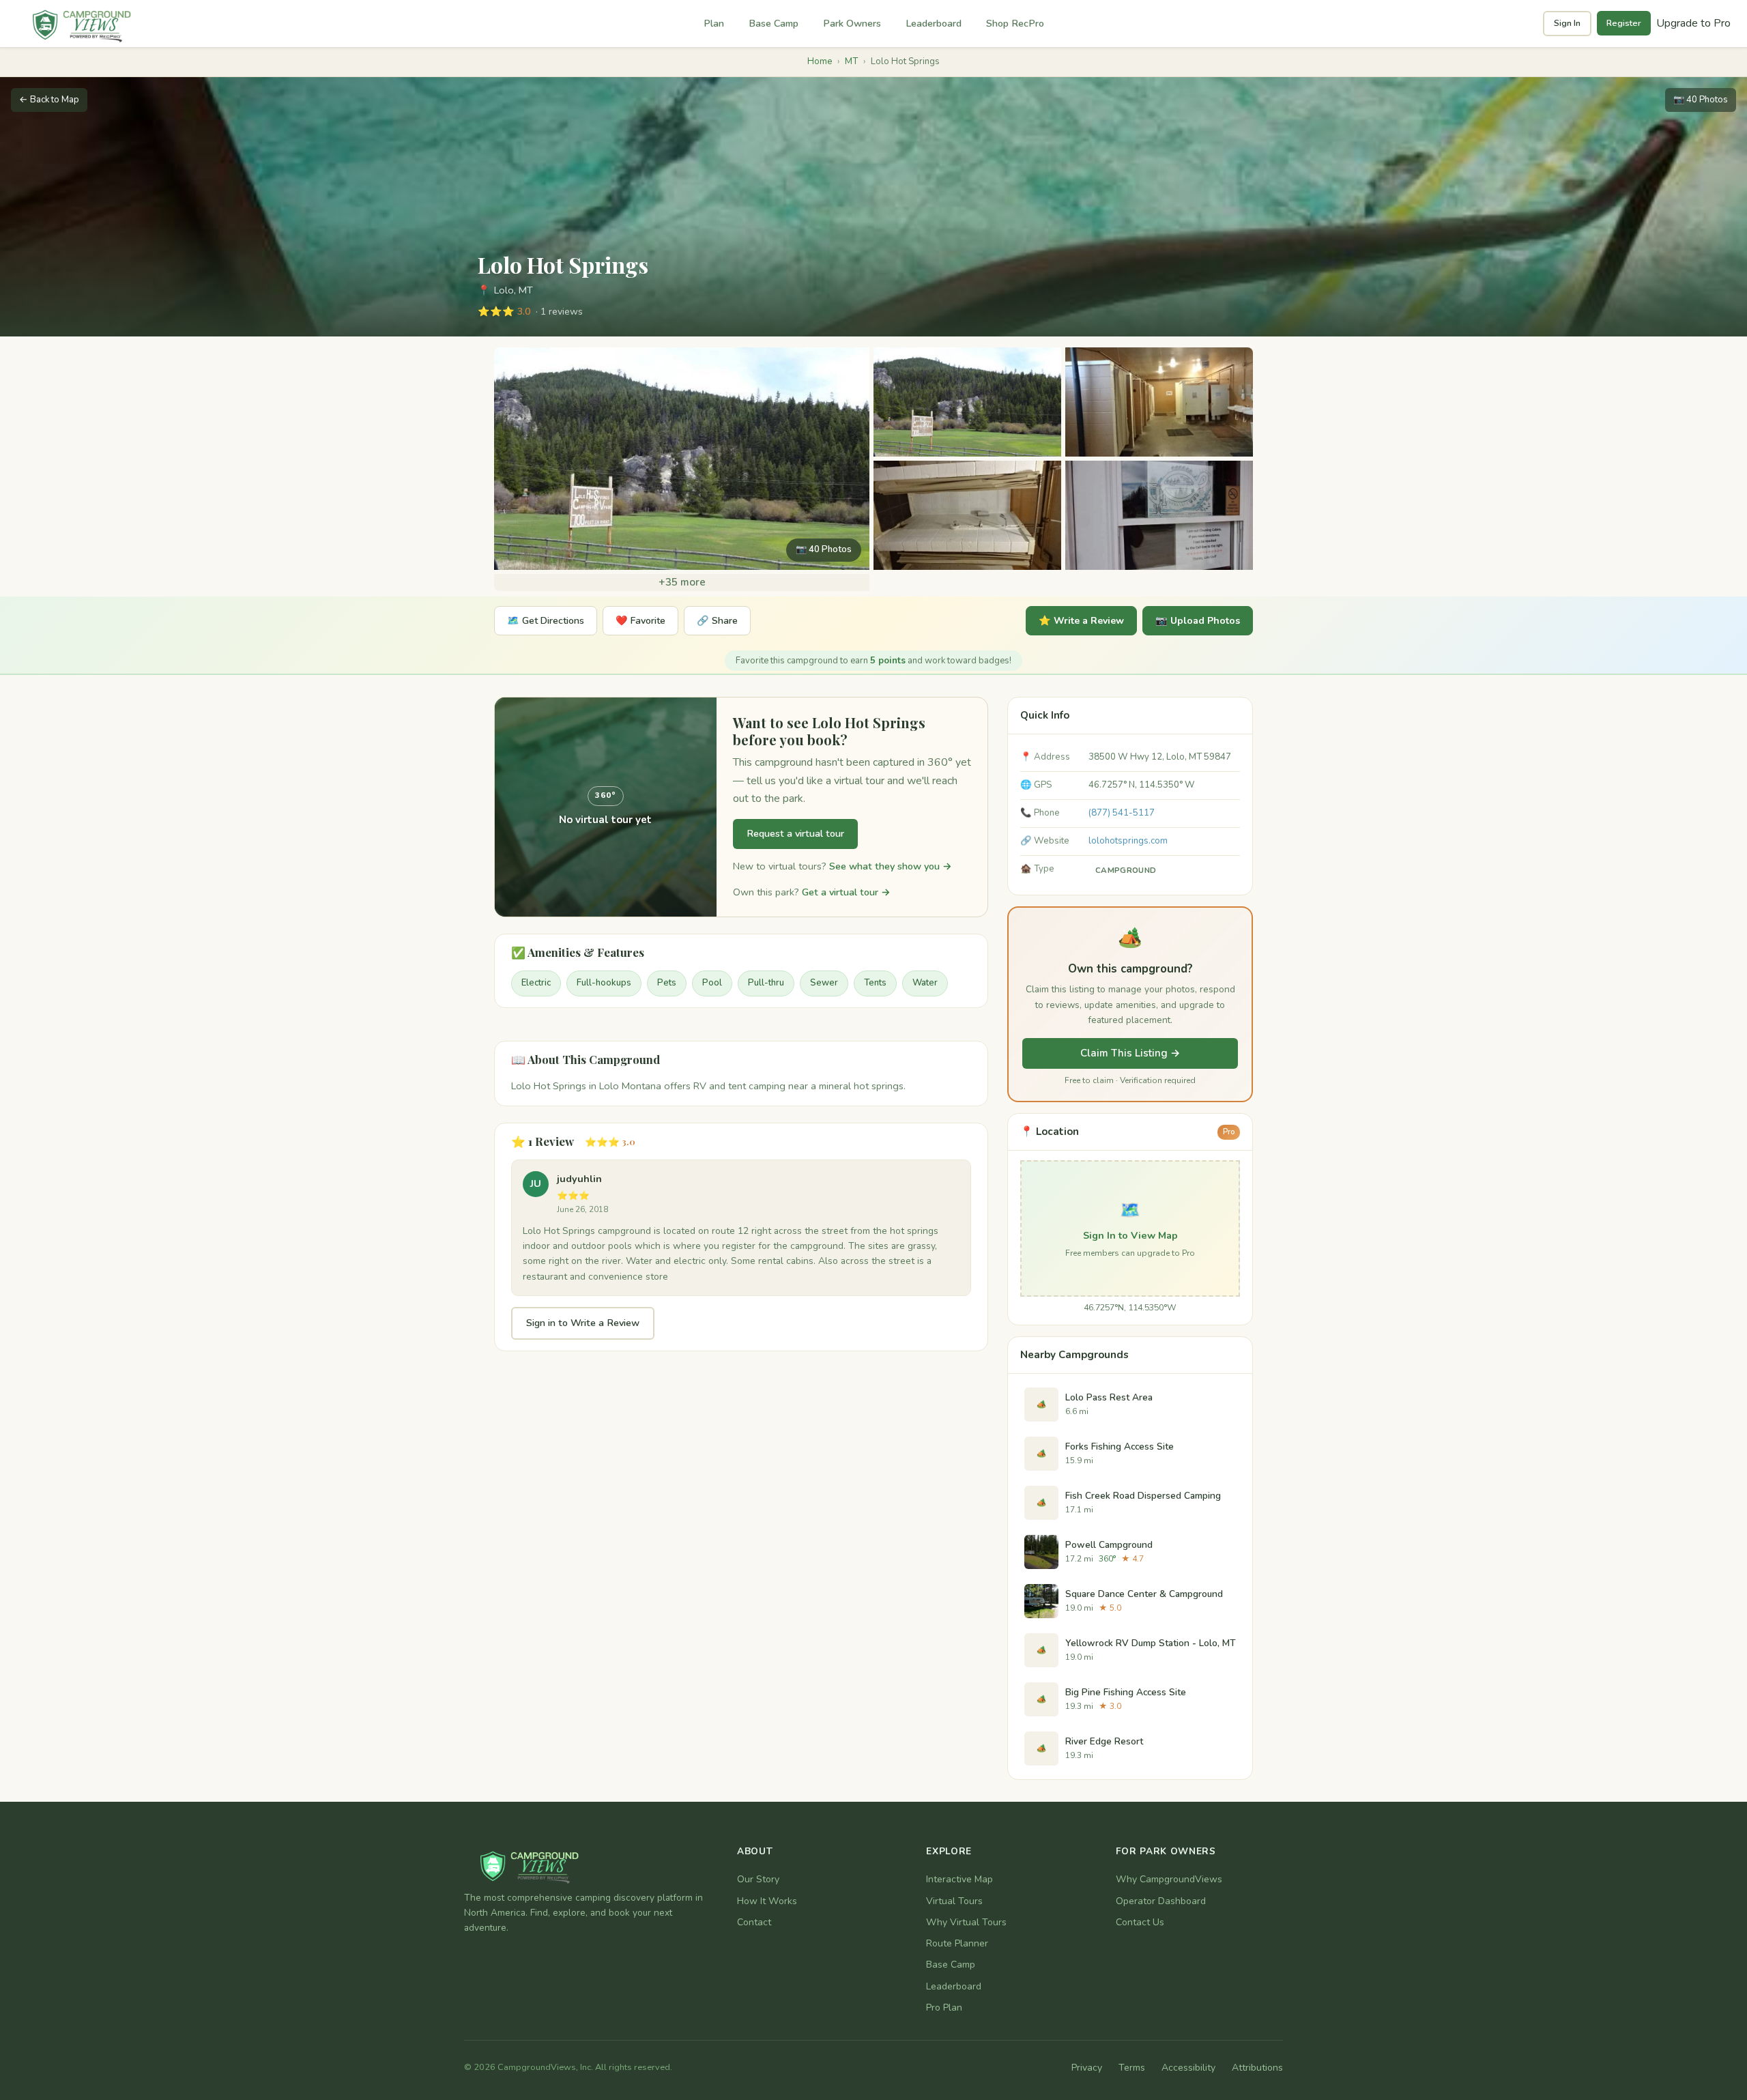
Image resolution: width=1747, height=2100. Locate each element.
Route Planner (957, 1943)
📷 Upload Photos (1198, 621)
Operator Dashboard (1161, 1901)
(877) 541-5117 (1122, 813)
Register (1624, 23)
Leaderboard (934, 23)
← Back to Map (49, 100)
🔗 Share (717, 621)
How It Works (767, 1901)
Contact (754, 1922)
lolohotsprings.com (1128, 841)
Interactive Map (959, 1879)
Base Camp (774, 23)
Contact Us (1140, 1922)
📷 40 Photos (1701, 100)
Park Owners (852, 23)
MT (851, 61)
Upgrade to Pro (1693, 23)
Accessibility (1188, 2068)
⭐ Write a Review (1081, 621)
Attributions (1257, 2068)
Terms (1132, 2068)
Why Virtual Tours (966, 1922)
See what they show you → (891, 866)
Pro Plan (944, 2008)
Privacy (1087, 2068)
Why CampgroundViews (1169, 1879)
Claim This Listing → (1130, 1053)
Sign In (1567, 23)
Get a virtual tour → (846, 892)
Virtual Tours (954, 1901)
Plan (714, 23)
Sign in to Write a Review (583, 1323)
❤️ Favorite (640, 621)
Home (820, 61)
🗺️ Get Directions (546, 621)
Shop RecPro (1015, 23)
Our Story (758, 1879)
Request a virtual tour (795, 833)
